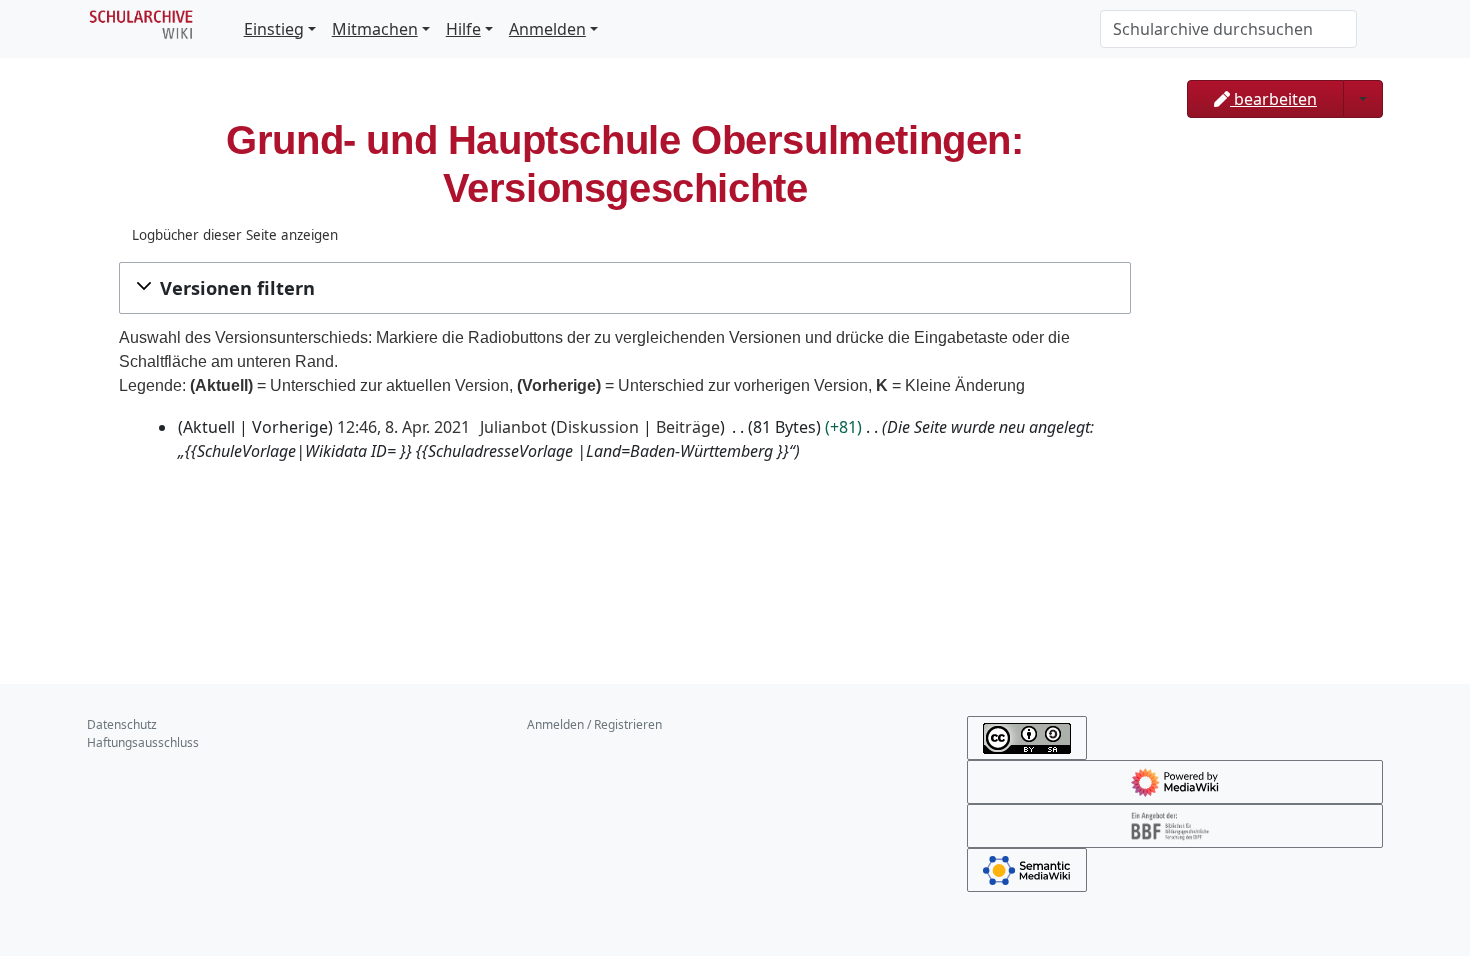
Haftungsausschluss (143, 742)
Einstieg (274, 29)
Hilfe (463, 29)
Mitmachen (375, 29)
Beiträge (688, 427)
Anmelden (547, 29)
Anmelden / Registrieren (594, 724)
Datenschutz (122, 724)
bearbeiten (1273, 99)
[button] (625, 288)
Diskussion (597, 427)
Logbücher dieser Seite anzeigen (235, 235)
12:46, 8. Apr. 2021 (403, 427)
